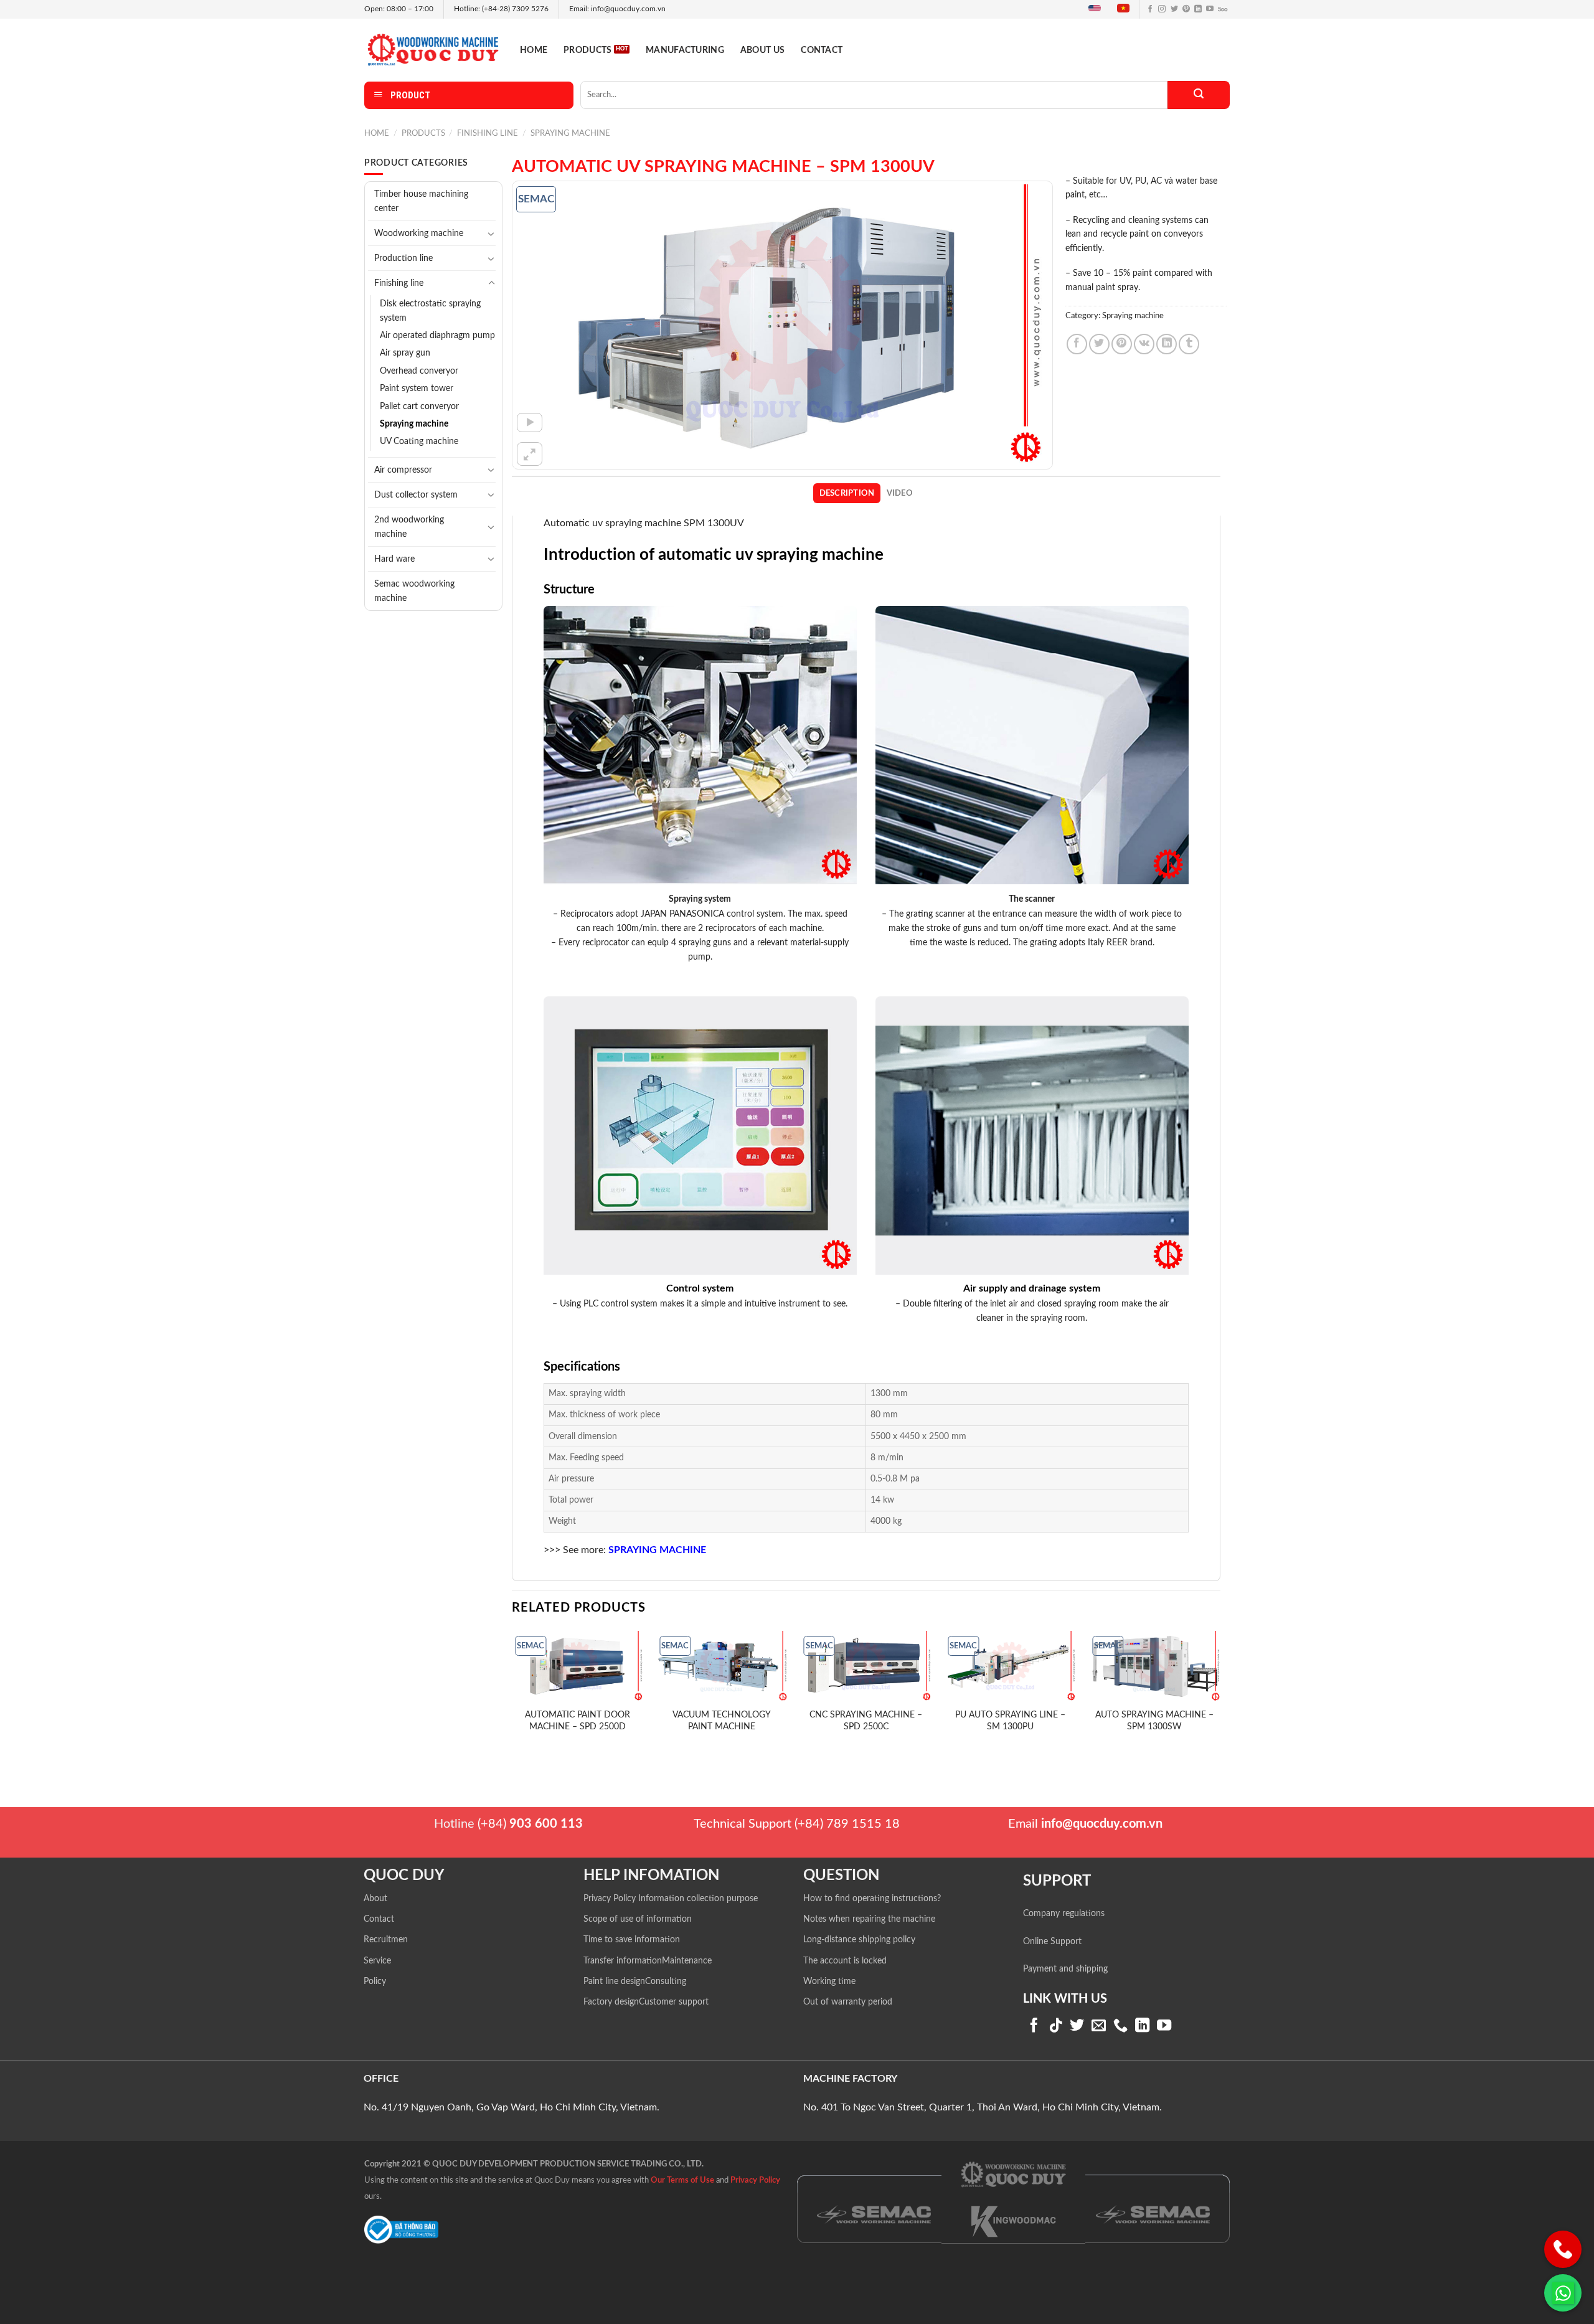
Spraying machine (570, 133)
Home (534, 50)
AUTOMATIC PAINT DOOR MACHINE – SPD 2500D (578, 1721)
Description (847, 493)
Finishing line (488, 133)
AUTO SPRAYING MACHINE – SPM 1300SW (1154, 1721)
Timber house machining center (421, 201)
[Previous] (512, 1696)
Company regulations (1064, 1914)
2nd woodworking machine (409, 527)
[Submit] (1199, 95)
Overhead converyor (419, 371)
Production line (403, 258)
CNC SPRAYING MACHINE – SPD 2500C (866, 1721)
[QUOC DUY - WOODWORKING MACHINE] (433, 50)
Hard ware (394, 559)
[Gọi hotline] (1563, 2249)
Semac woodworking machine (414, 591)
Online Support (1052, 1942)
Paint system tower (417, 389)
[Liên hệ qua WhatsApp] (1563, 2293)
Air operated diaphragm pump (437, 336)
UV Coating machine (419, 442)
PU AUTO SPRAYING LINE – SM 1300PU (1010, 1721)
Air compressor (403, 470)
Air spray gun (405, 353)
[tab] (847, 493)
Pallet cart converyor (419, 407)
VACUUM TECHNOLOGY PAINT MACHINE (722, 1721)
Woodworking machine (419, 233)
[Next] (1220, 1696)
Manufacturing (685, 50)
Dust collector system (416, 495)
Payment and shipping (1065, 1969)
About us (762, 50)
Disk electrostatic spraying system (430, 311)
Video (900, 493)
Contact (822, 50)
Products (587, 50)
